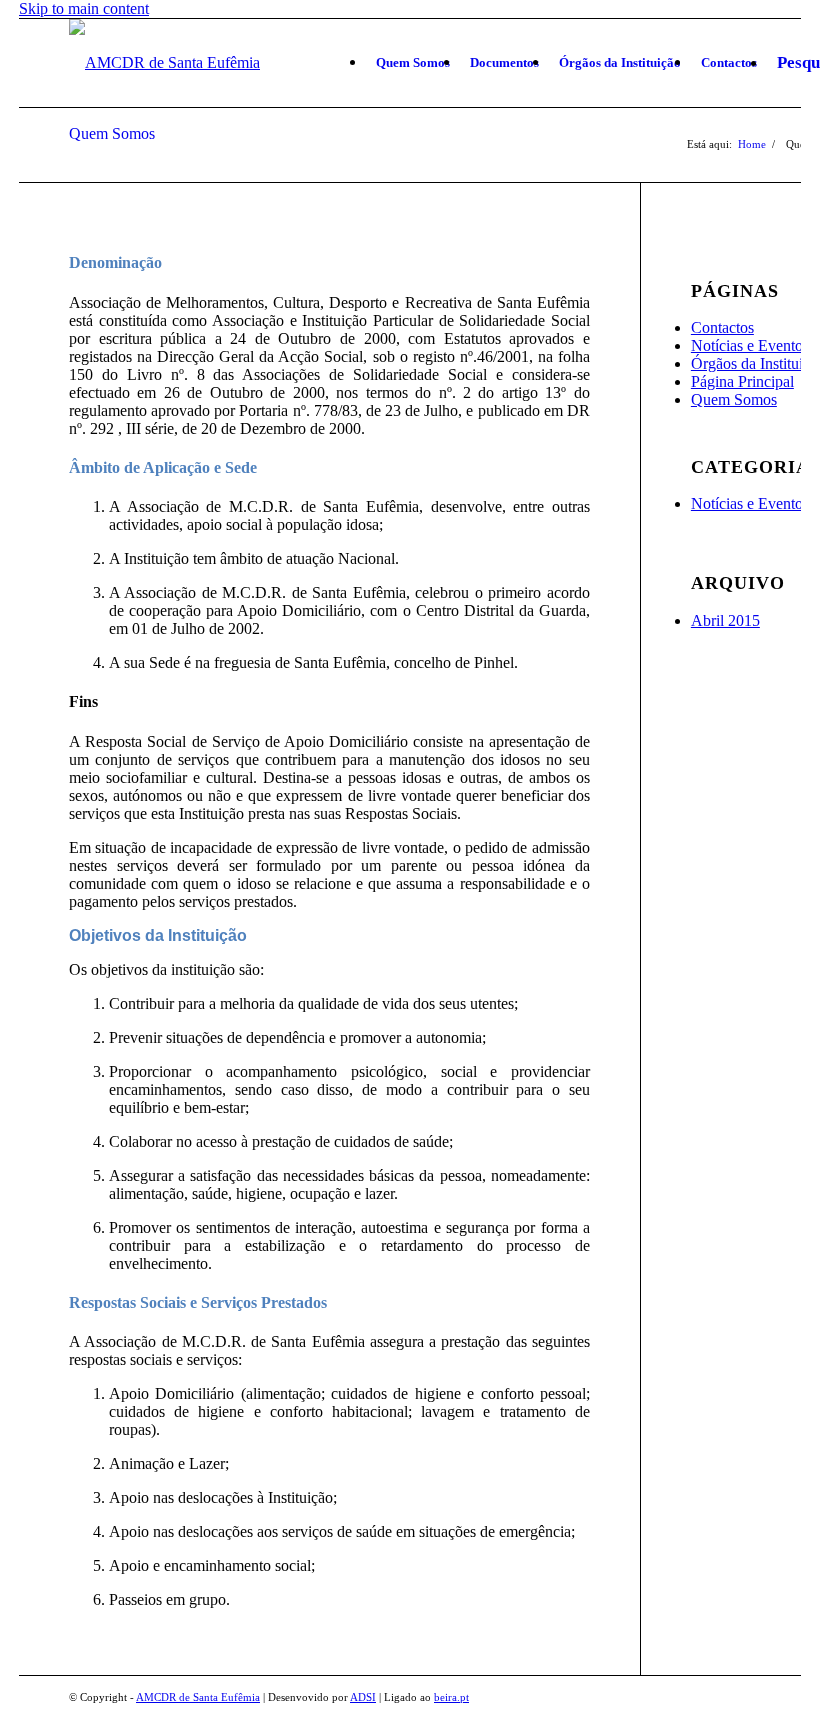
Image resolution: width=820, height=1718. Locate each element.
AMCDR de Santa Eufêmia (198, 1697)
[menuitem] (413, 63)
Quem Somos (112, 133)
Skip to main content (84, 8)
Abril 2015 (725, 620)
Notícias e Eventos (750, 345)
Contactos (722, 327)
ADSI (363, 1697)
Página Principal (742, 381)
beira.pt (451, 1697)
